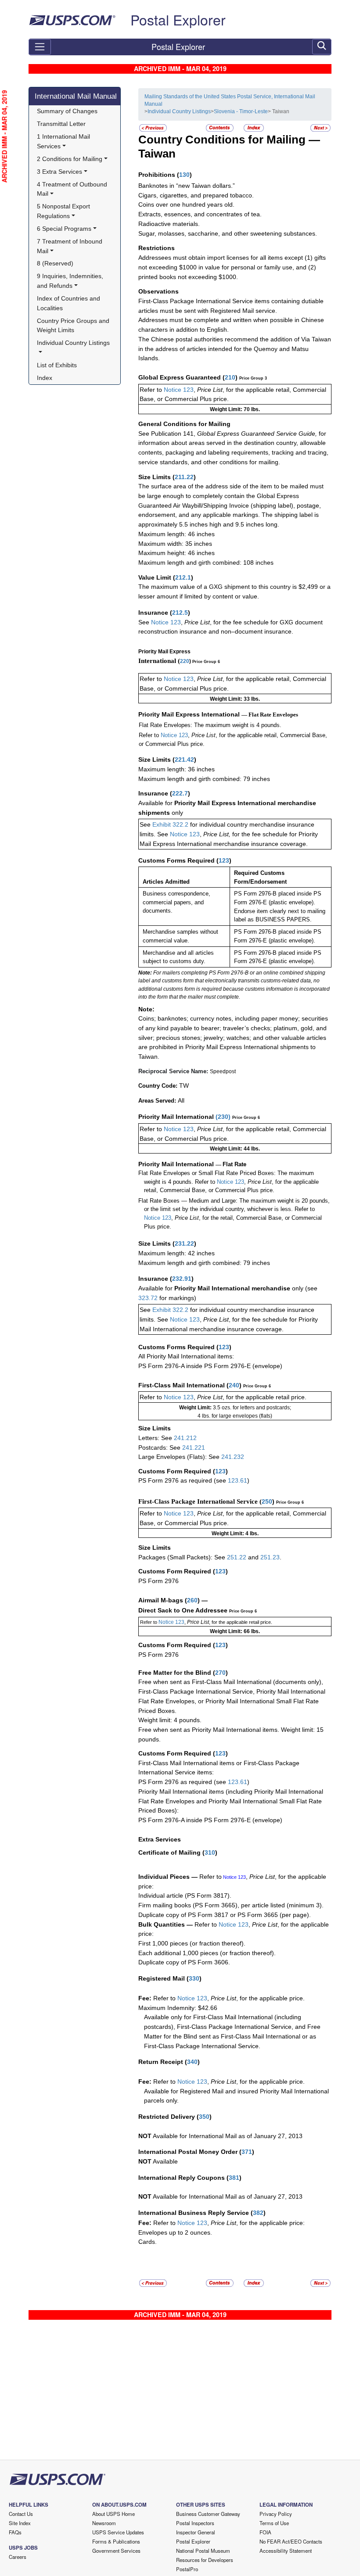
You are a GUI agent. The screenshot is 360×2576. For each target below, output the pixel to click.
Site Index (20, 2523)
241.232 (233, 1457)
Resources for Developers (205, 2560)
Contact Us (21, 2514)
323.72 (148, 1298)
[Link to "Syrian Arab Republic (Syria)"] (153, 128)
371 (247, 2152)
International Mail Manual (76, 96)
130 (184, 175)
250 (267, 1501)
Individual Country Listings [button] (73, 343)
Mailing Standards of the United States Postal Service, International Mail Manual (230, 100)
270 (220, 1673)
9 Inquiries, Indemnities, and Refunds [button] (71, 281)
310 (210, 1852)
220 (185, 661)
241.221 (194, 1447)
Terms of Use (274, 2523)
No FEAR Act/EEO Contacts (291, 2541)
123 (224, 860)
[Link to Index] (254, 128)
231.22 (184, 1243)
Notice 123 (179, 390)
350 (204, 2117)
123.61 (238, 1480)
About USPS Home (113, 2514)
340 (192, 2062)
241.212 (185, 1438)
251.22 (237, 1557)
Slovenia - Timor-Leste (241, 111)
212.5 (180, 613)
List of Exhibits (57, 365)
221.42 (184, 760)
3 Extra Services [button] (59, 172)
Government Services (116, 2551)
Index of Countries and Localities (69, 303)
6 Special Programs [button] (64, 229)
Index (45, 378)
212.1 (183, 577)
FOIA (265, 2532)
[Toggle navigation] (40, 47)
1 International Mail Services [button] (64, 141)
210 (230, 377)
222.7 (180, 793)
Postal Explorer (178, 19)
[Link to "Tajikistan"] (320, 128)
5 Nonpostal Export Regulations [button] (64, 211)
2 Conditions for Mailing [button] (70, 159)
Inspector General (196, 2532)
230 (223, 1117)
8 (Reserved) (55, 263)
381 (234, 2178)
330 (194, 1978)
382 (258, 2213)
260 (192, 1600)
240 (234, 1385)
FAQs (15, 2532)
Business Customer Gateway (208, 2514)
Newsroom (104, 2523)
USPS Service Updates (118, 2532)
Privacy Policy (276, 2514)
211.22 (184, 477)
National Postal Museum (203, 2551)
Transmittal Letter (61, 124)
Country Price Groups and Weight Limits (74, 326)
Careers (18, 2557)
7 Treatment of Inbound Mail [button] (70, 246)
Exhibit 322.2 (170, 824)
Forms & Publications (116, 2541)
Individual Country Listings (179, 111)
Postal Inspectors (195, 2523)
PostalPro (187, 2569)
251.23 (270, 1557)
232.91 (182, 1279)
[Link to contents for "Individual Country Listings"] (220, 128)
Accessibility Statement (286, 2551)
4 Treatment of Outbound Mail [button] (73, 189)
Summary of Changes (67, 111)
